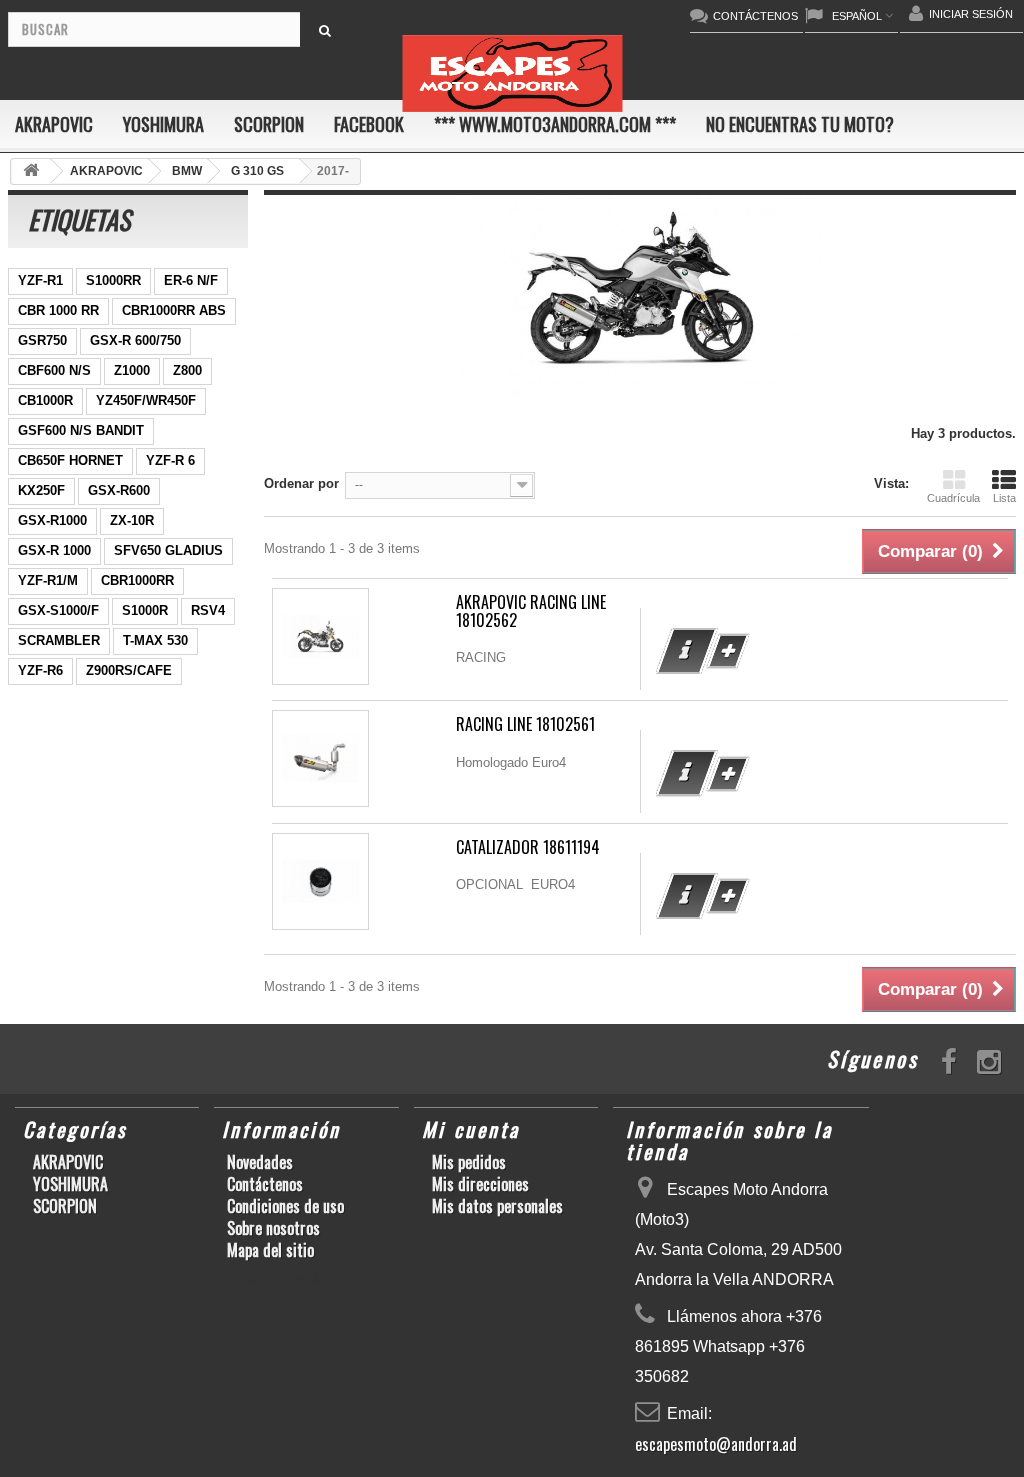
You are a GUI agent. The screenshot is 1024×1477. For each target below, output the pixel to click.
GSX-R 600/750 (135, 340)
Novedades (260, 1162)
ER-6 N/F (191, 280)
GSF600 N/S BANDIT (81, 430)
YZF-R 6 (170, 460)
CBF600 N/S (54, 370)
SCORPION (269, 124)
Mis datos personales (497, 1206)
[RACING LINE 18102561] (320, 758)
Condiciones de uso (285, 1206)
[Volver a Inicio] (31, 171)
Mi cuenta (471, 1129)
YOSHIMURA (163, 124)
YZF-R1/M (48, 580)
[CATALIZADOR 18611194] (320, 881)
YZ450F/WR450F (146, 400)
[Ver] (687, 651)
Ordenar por (301, 483)
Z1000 (132, 370)
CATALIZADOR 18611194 (528, 847)
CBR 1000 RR (58, 310)
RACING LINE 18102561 (525, 724)
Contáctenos (265, 1184)
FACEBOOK (369, 124)
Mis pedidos (469, 1162)
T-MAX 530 (155, 640)
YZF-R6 (40, 670)
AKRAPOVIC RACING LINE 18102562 (531, 611)
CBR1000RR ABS (174, 310)
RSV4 (208, 610)
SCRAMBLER (59, 640)
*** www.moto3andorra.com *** (555, 124)
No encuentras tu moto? (800, 124)
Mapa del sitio (270, 1250)
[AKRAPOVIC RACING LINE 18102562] (320, 636)
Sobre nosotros (273, 1228)
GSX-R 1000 (54, 550)
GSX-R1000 (52, 520)
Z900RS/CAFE (129, 670)
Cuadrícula (953, 498)
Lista (1004, 498)
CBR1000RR (137, 580)
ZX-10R (132, 520)
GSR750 (42, 340)
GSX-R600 (119, 490)
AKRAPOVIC (54, 124)
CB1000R (45, 400)
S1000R (145, 610)
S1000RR (113, 280)
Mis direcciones (480, 1184)
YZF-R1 (40, 280)
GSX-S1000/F (58, 610)
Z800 (187, 370)
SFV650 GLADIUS (168, 550)
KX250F (41, 490)
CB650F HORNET (70, 460)
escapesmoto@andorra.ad (716, 1444)
